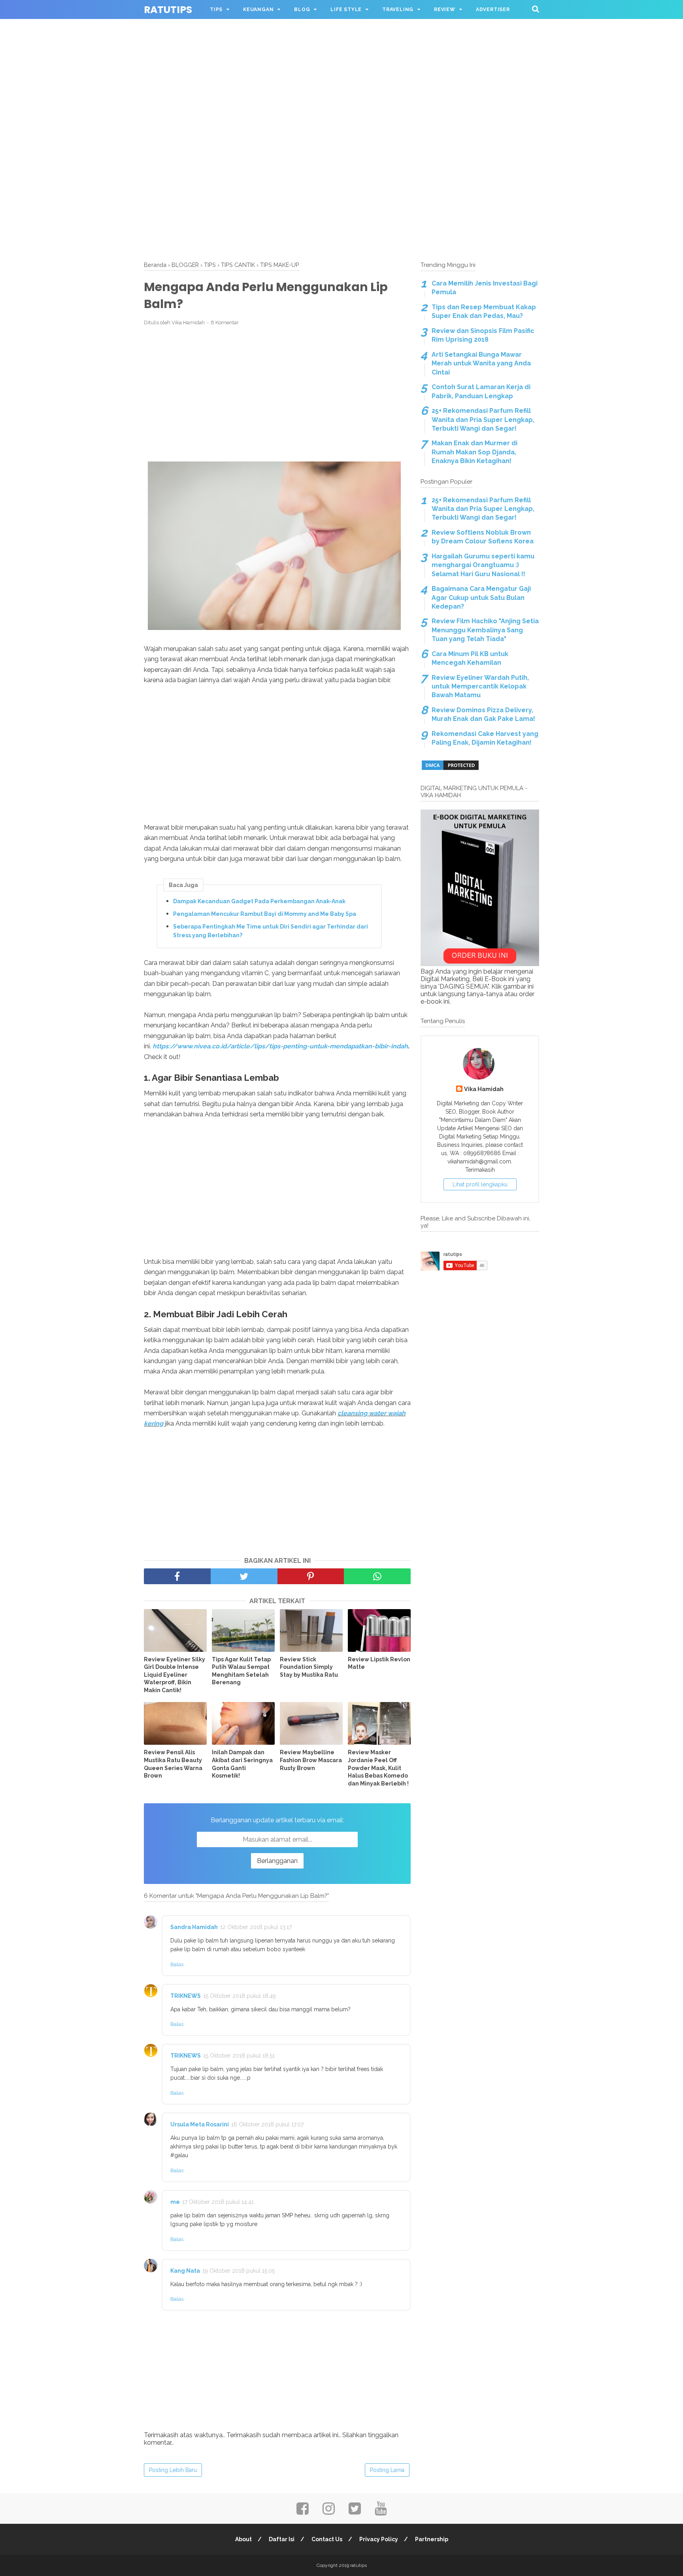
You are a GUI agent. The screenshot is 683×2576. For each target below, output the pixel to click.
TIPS (216, 9)
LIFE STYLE (346, 9)
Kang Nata (185, 2271)
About (243, 2539)
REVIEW (445, 9)
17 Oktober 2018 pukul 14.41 (218, 2202)
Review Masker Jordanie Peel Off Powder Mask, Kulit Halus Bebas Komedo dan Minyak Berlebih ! (378, 1768)
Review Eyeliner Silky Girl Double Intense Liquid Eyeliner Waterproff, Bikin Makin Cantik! (175, 1675)
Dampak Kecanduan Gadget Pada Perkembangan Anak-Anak (259, 901)
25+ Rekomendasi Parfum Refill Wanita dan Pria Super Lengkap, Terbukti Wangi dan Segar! (483, 420)
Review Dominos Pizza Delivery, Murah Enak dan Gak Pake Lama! (483, 714)
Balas (177, 1964)
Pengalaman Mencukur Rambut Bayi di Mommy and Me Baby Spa (265, 914)
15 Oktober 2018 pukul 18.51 (239, 2056)
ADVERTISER (493, 9)
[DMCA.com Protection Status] (450, 769)
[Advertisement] (341, 55)
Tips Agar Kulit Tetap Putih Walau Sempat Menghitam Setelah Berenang (241, 1671)
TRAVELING (398, 9)
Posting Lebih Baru (173, 2470)
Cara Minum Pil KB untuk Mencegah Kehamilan (470, 658)
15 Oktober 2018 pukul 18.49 (240, 1996)
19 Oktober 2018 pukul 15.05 (239, 2271)
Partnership (432, 2539)
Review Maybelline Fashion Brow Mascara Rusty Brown (311, 1760)
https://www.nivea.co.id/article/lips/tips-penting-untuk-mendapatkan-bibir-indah (280, 1046)
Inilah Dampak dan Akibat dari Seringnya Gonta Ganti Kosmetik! (242, 1764)
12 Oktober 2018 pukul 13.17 (256, 1927)
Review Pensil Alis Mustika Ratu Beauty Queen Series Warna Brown (173, 1764)
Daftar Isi (282, 2539)
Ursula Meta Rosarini (200, 2124)
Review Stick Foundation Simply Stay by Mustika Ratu (309, 1667)
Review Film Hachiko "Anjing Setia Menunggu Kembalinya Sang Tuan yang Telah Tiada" (485, 630)
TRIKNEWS (186, 1996)
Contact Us (327, 2539)
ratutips (168, 10)
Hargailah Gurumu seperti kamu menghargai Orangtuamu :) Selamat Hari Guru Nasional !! (483, 565)
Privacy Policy (379, 2539)
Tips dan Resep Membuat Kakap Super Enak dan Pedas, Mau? (484, 311)
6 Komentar (225, 322)
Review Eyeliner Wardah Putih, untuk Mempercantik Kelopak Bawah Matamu (480, 687)
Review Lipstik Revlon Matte (379, 1663)
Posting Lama (387, 2470)
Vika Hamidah (484, 1089)
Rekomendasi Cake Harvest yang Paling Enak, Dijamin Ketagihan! (485, 738)
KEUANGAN (258, 9)
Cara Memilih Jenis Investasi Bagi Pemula (485, 288)
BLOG (302, 9)
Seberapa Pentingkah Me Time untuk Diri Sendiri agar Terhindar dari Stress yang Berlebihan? (271, 931)
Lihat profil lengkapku (480, 1184)
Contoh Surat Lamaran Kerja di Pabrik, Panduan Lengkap (481, 391)
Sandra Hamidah (194, 1927)
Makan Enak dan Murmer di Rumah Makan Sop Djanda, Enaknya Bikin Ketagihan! (475, 452)
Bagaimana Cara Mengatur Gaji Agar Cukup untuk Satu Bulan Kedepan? (481, 598)
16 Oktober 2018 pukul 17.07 (267, 2124)
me (175, 2202)
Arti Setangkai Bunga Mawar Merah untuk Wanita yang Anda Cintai (481, 363)
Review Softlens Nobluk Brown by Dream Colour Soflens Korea (483, 537)
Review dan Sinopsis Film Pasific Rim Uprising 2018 (483, 335)
